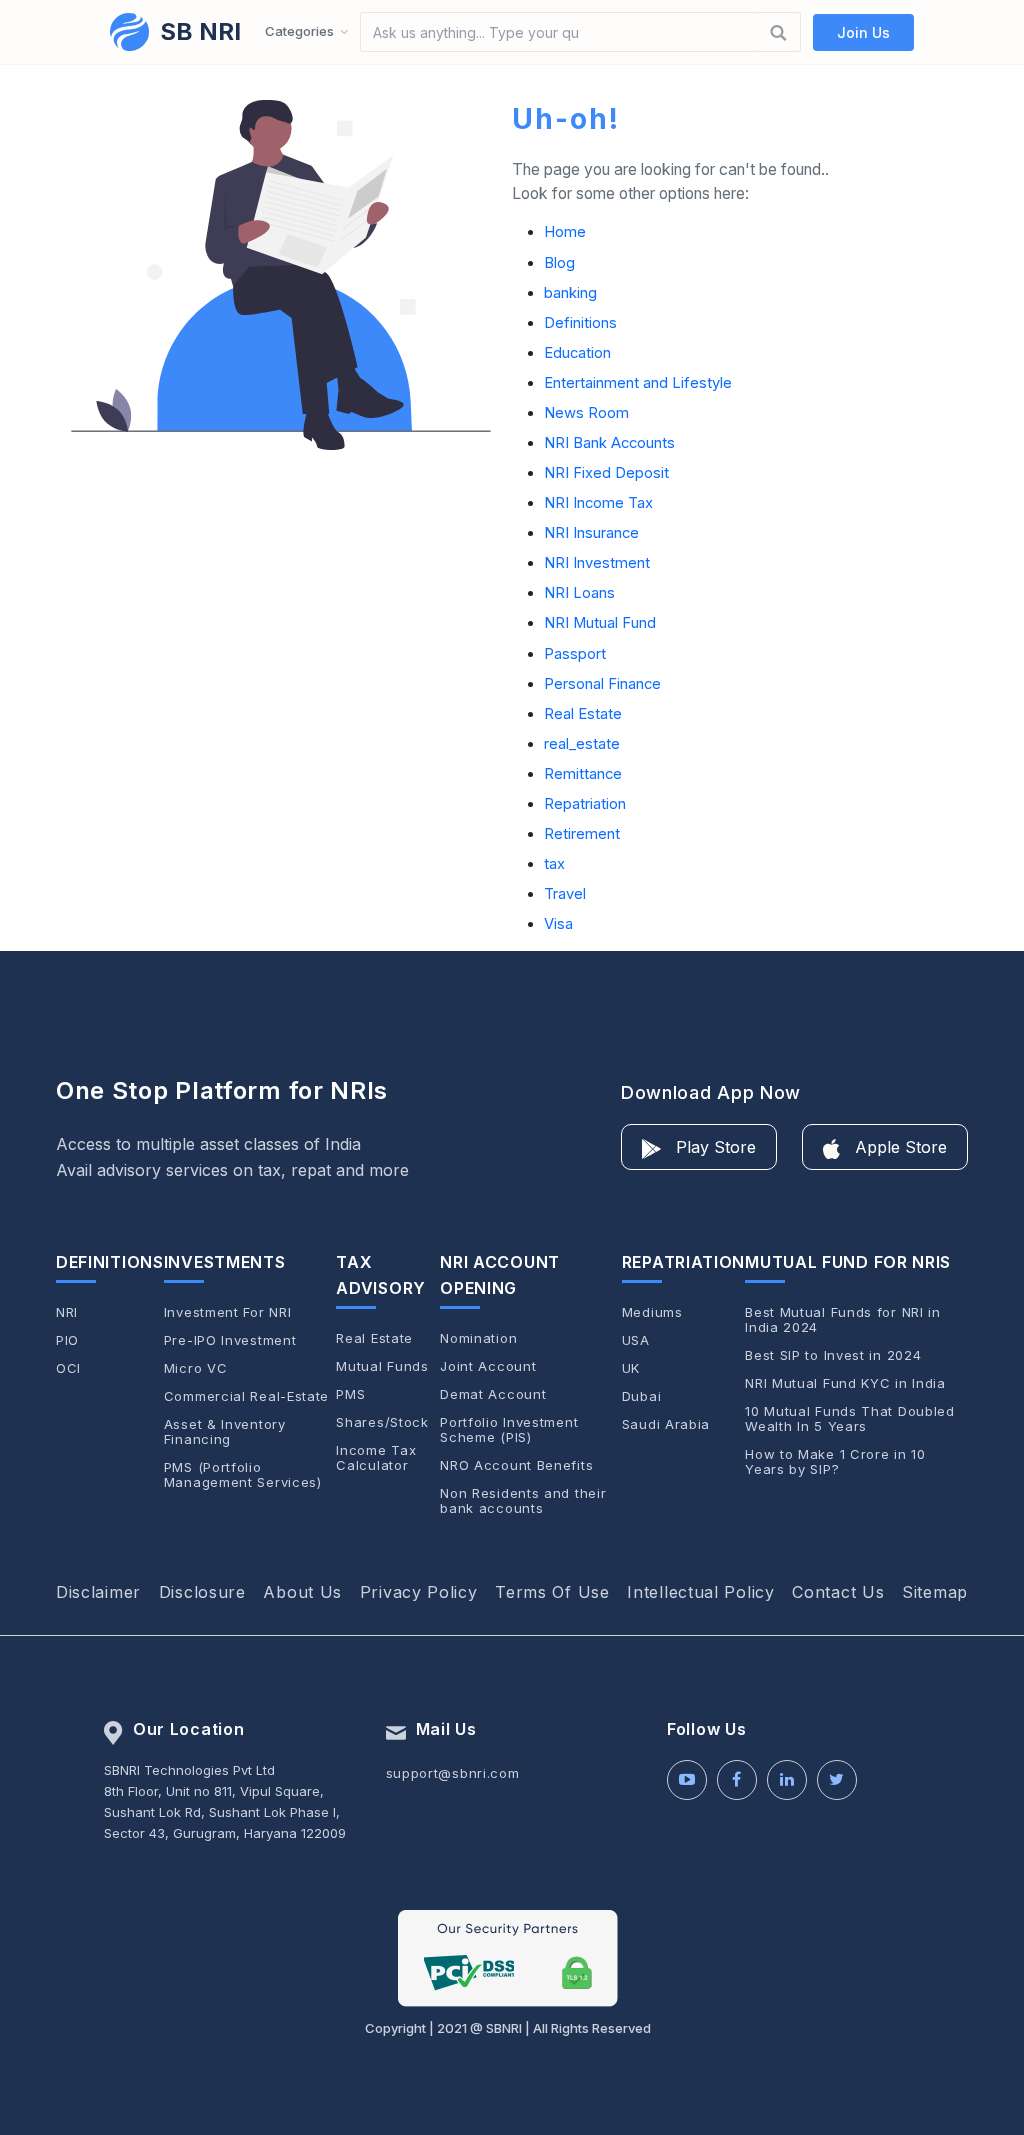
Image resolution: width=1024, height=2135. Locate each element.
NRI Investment (597, 563)
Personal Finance (602, 684)
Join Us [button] (863, 32)
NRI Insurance (591, 533)
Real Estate (583, 714)
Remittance (583, 774)
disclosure (202, 1592)
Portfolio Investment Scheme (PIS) (509, 1430)
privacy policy (419, 1592)
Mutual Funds (382, 1366)
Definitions (580, 323)
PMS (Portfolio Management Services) (243, 1475)
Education (577, 353)
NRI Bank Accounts (609, 443)
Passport (575, 654)
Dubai (642, 1396)
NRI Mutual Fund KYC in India (845, 1383)
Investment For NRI (228, 1312)
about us (302, 1592)
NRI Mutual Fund (600, 623)
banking (570, 293)
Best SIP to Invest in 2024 (833, 1355)
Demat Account (493, 1394)
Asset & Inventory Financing (225, 1432)
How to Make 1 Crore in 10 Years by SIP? (835, 1462)
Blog (559, 263)
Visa (558, 924)
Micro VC (196, 1368)
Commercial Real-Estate (246, 1396)
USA (636, 1340)
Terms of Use (552, 1592)
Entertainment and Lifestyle (638, 383)
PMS (350, 1394)
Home (565, 232)
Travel (565, 894)
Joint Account (488, 1366)
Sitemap (935, 1592)
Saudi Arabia (666, 1424)
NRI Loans (579, 593)
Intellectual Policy (700, 1592)
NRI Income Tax (598, 503)
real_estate (582, 744)
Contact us (838, 1592)
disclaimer (98, 1592)
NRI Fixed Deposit (606, 473)
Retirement (582, 834)
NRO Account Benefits (516, 1465)
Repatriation (585, 804)
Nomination (478, 1338)
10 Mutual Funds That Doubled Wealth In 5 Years (850, 1419)
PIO (67, 1340)
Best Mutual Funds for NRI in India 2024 (843, 1320)
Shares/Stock (382, 1422)
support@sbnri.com (453, 1773)
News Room (586, 413)
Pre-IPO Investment (230, 1340)
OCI (68, 1368)
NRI (67, 1312)
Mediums (652, 1312)
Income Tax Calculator (376, 1458)
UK (631, 1368)
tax (554, 864)
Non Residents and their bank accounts (523, 1501)
